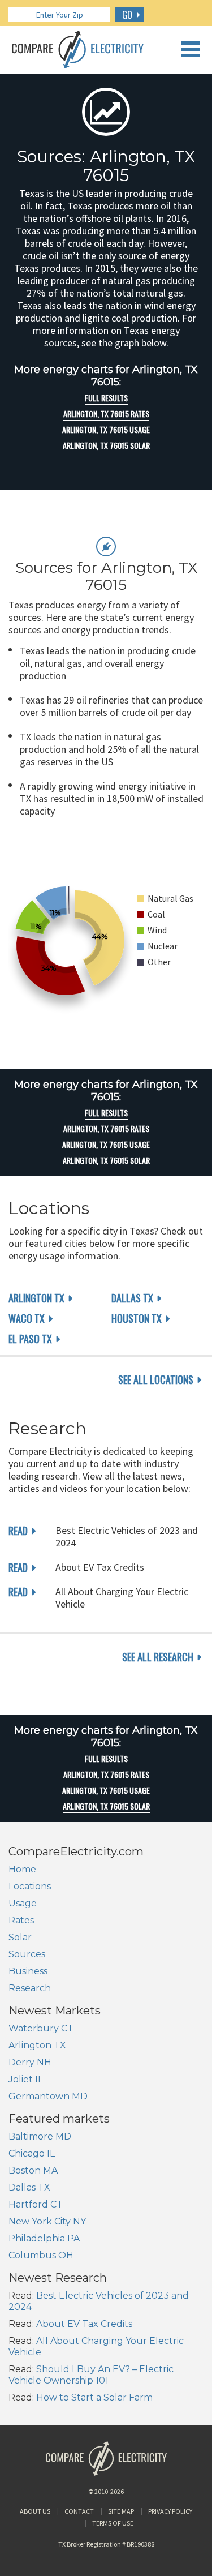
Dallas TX (132, 1298)
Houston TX (137, 1318)
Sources (27, 1954)
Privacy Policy (170, 2511)
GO (127, 15)
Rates (21, 1920)
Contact (79, 2511)
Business (28, 1971)
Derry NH (30, 2062)
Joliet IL (26, 2079)
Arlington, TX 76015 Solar (106, 445)
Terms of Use (113, 2523)
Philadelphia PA (44, 2238)
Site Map (121, 2511)
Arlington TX (36, 1298)
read (18, 1531)
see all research (158, 1657)
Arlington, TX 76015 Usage (106, 430)
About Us (35, 2511)
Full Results (106, 398)
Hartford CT (36, 2204)
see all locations (156, 1379)
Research (30, 1988)
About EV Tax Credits (84, 2324)
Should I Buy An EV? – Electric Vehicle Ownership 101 (91, 2375)
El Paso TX (30, 1339)
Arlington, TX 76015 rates (106, 414)
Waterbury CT (41, 2028)
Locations (30, 1886)
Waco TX (27, 1318)
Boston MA (33, 2170)
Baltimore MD (40, 2136)
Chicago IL (32, 2153)
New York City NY (47, 2221)
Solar (20, 1937)
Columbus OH (41, 2255)
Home (22, 1869)
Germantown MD (48, 2096)
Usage (23, 1903)
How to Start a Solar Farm (94, 2397)
